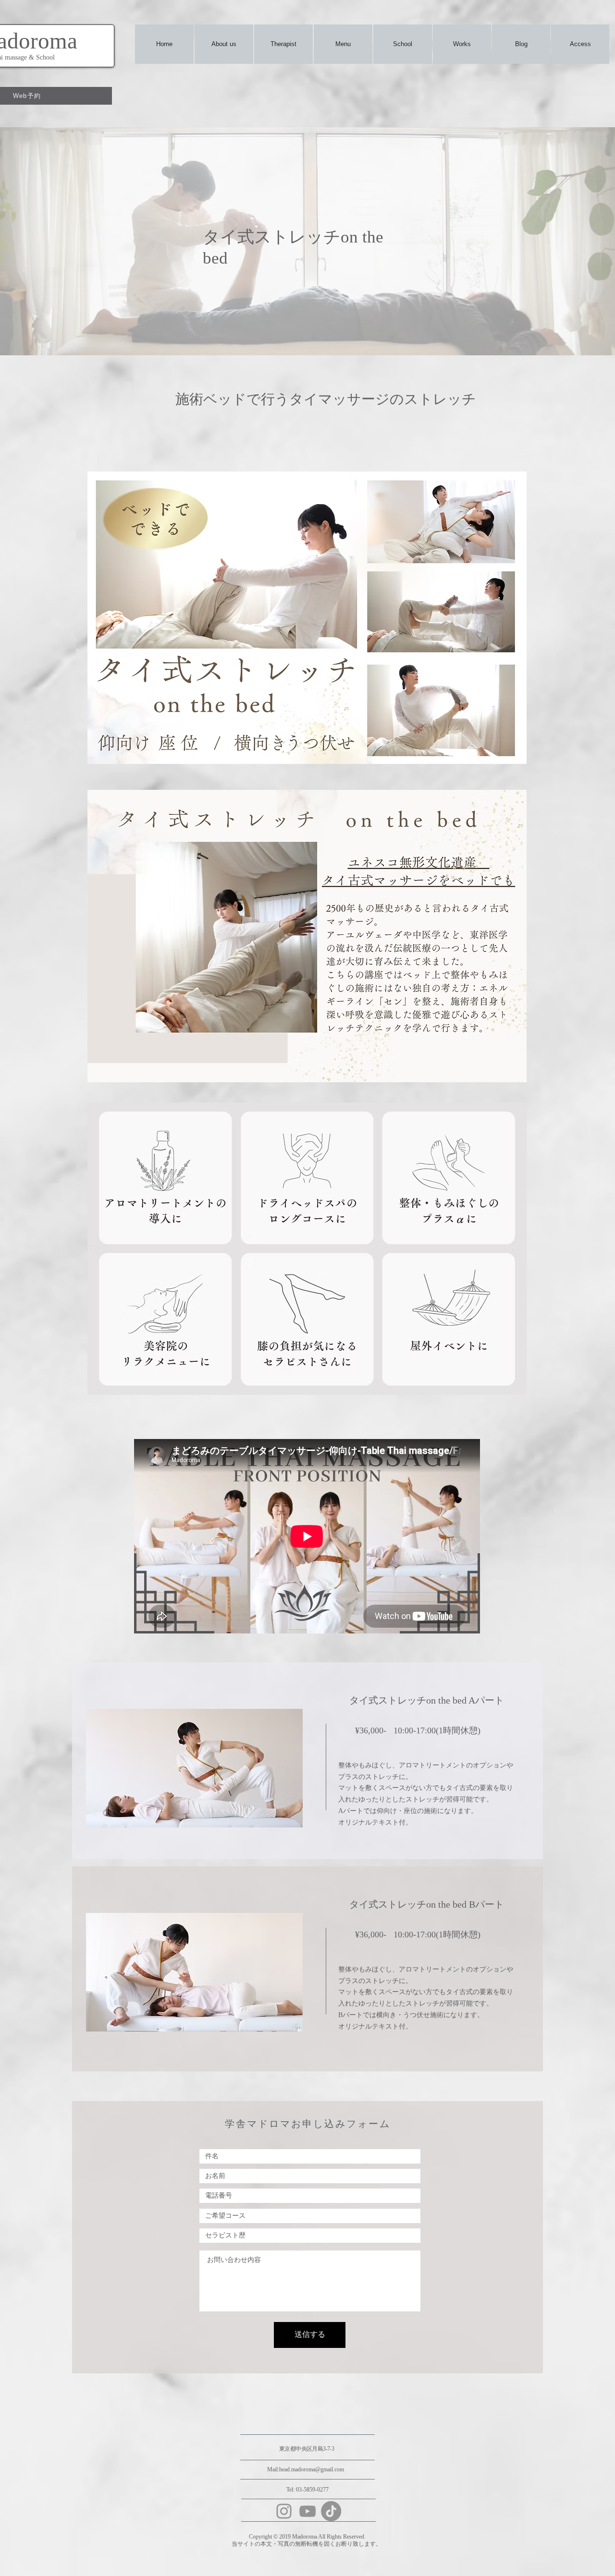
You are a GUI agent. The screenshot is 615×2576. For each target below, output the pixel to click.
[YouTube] (307, 2511)
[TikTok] (331, 2511)
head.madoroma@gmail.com (312, 2469)
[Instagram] (284, 2511)
